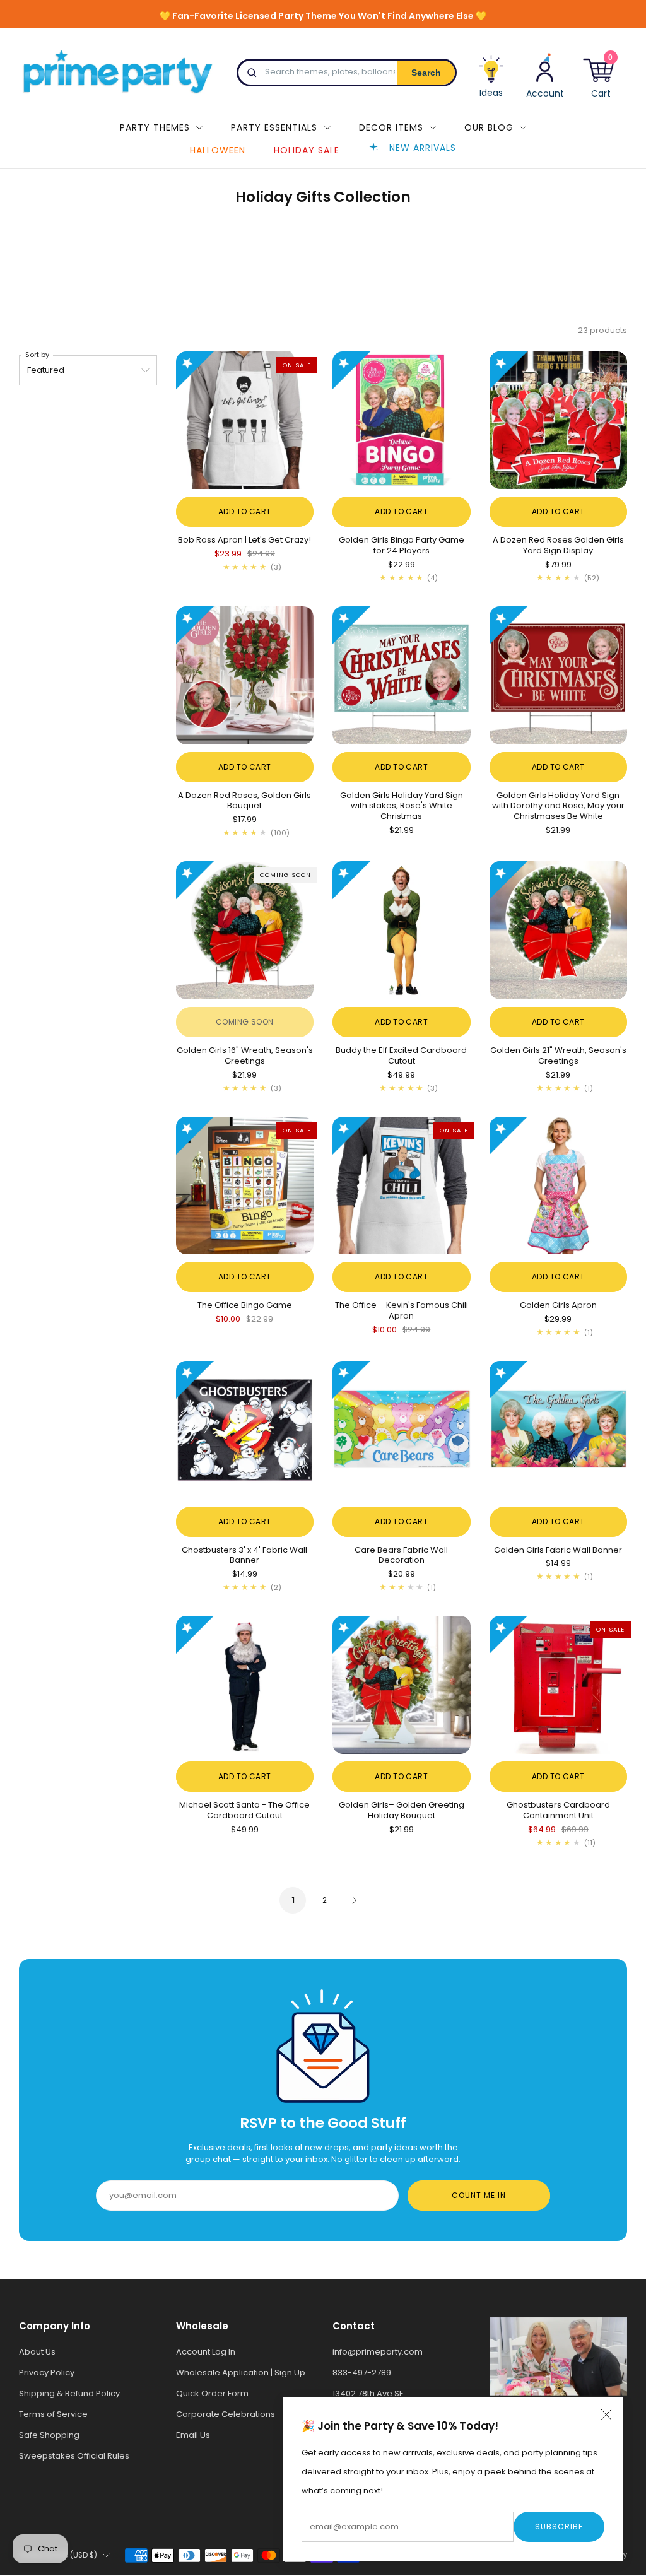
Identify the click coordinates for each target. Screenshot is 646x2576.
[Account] (545, 75)
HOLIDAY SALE (307, 150)
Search (426, 73)
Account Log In (206, 2352)
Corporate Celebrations (226, 2414)
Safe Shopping (49, 2435)
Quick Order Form (212, 2393)
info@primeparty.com (378, 2352)
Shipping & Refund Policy (69, 2393)
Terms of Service (53, 2414)
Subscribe (559, 2526)
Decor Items (391, 127)
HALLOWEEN (218, 150)
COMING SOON (245, 1022)
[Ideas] (491, 81)
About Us (37, 2352)
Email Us (193, 2435)
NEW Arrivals (423, 148)
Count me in (479, 2195)
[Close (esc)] (606, 2414)
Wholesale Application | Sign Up (241, 2373)
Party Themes (155, 127)
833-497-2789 (362, 2373)
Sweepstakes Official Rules (74, 2456)
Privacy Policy (47, 2373)
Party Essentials (274, 127)
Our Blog (489, 127)
